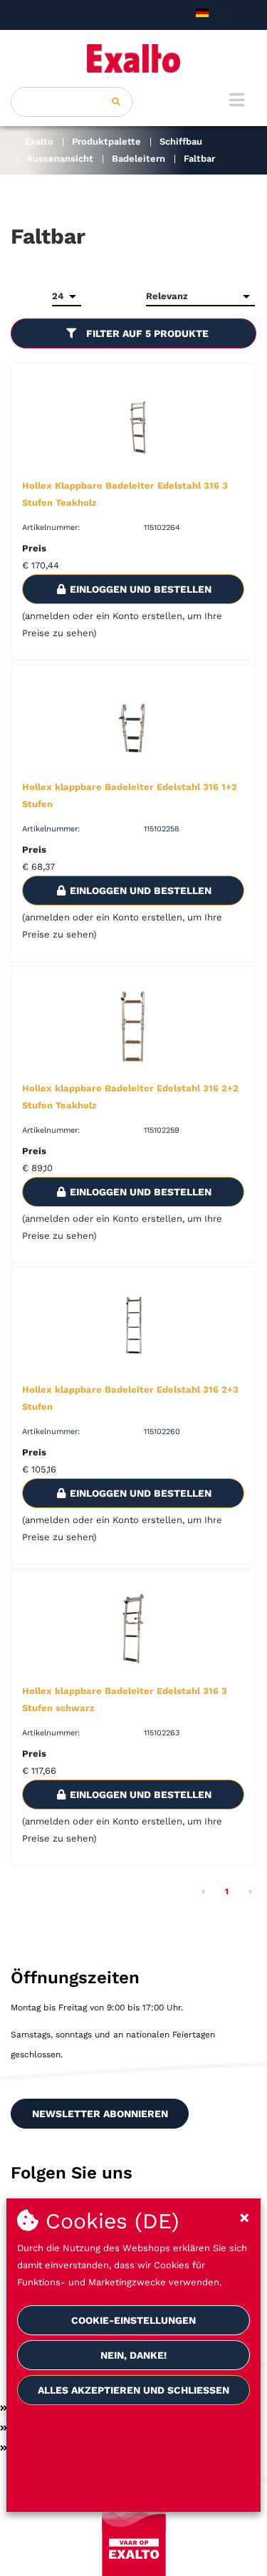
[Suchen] (116, 102)
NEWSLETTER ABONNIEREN (100, 2114)
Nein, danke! (133, 2355)
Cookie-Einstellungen (133, 2320)
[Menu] (237, 100)
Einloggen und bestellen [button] (139, 589)
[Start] (133, 58)
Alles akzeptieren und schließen (133, 2390)
